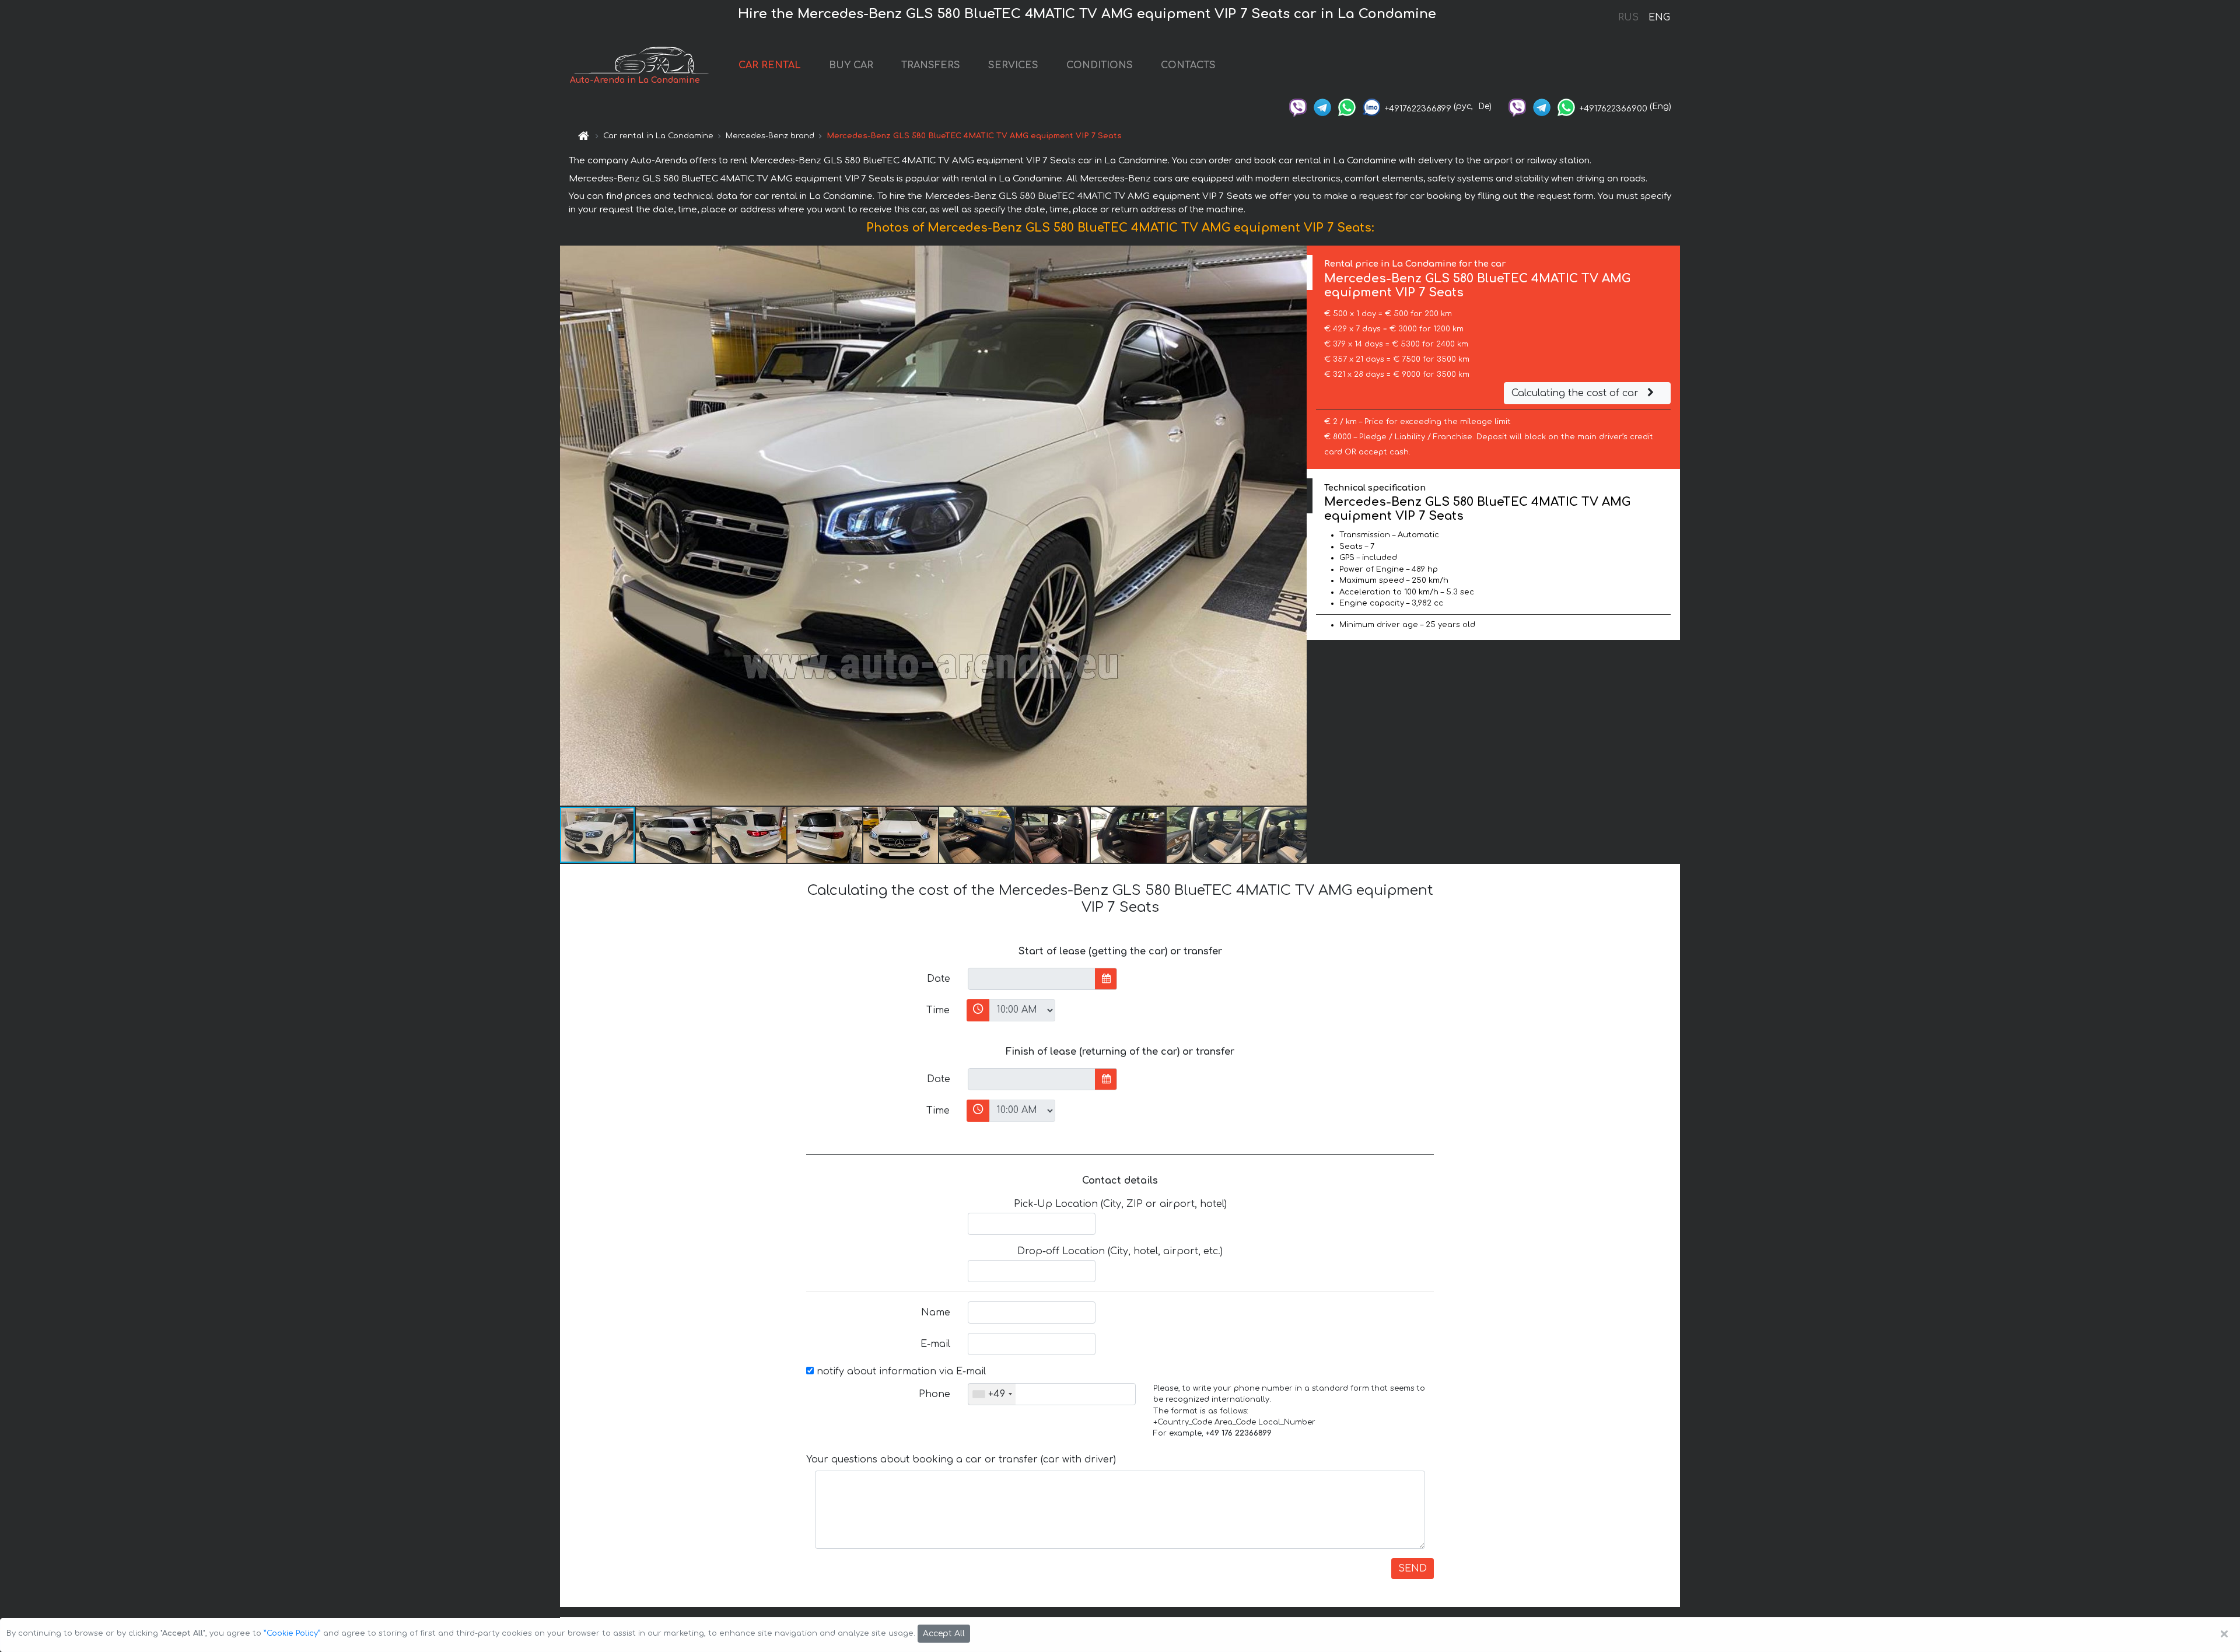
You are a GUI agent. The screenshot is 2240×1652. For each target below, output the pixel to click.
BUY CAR (851, 65)
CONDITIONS (1100, 65)
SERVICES (1013, 65)
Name (936, 1312)
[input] (1032, 979)
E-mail (935, 1344)
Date (939, 979)
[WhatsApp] (1347, 106)
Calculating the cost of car (1576, 393)
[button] (1296, 526)
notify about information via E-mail (900, 1371)
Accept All (944, 1634)
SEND (1413, 1569)
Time (938, 1010)
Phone (935, 1394)
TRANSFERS (931, 65)
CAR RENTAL (770, 65)
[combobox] (992, 1394)
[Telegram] (1322, 106)
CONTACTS (1188, 65)
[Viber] (1298, 106)
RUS (1628, 17)
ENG (1659, 17)
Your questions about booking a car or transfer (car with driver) (961, 1459)
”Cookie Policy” (292, 1633)
